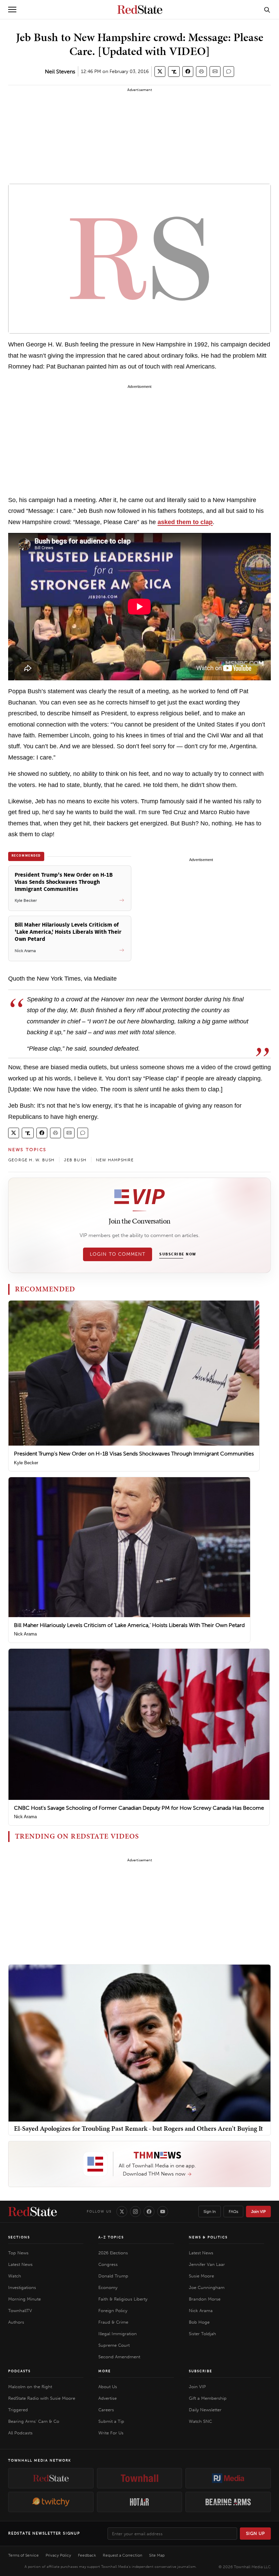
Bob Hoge (199, 2322)
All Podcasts (20, 2433)
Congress (108, 2264)
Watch (15, 2276)
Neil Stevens (60, 71)
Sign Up (256, 2533)
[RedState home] (32, 2212)
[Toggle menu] (12, 10)
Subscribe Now (178, 1254)
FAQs (233, 2212)
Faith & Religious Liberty (123, 2299)
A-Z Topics (111, 2237)
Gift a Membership (208, 2398)
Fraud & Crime (113, 2322)
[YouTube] (163, 2212)
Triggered (18, 2410)
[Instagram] (135, 2212)
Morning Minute (24, 2299)
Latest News (20, 2264)
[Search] (267, 10)
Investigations (22, 2287)
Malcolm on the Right (30, 2387)
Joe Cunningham (207, 2287)
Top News (18, 2253)
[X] (122, 2212)
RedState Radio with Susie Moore (42, 2398)
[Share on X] (160, 71)
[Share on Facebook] (188, 71)
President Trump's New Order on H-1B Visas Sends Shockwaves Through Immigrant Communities (134, 1454)
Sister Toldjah (202, 2334)
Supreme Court (114, 2345)
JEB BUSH (75, 1160)
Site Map (157, 2555)
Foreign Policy (113, 2311)
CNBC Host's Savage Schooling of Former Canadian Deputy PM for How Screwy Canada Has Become (139, 1808)
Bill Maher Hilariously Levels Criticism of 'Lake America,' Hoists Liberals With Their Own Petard (129, 1625)
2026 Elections (113, 2253)
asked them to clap (185, 522)
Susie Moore (201, 2276)
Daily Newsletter (205, 2410)
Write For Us (111, 2433)
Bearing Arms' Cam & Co (34, 2421)
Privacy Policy (58, 2555)
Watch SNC (200, 2421)
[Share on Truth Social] (174, 71)
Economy (108, 2287)
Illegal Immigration (118, 2334)
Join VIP (258, 2212)
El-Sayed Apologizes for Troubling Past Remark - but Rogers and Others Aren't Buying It (138, 2128)
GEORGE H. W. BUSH (31, 1160)
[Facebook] (149, 2212)
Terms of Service (23, 2555)
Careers (106, 2410)
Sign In (210, 2212)
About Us (108, 2387)
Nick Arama (25, 1634)
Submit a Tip (111, 2421)
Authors (16, 2322)
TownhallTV (20, 2311)
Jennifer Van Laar (207, 2264)
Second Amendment (119, 2357)
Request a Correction (122, 2555)
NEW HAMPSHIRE (115, 1160)
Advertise (108, 2398)
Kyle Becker (26, 1463)
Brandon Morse (205, 2299)
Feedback (87, 2555)
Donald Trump (113, 2276)
